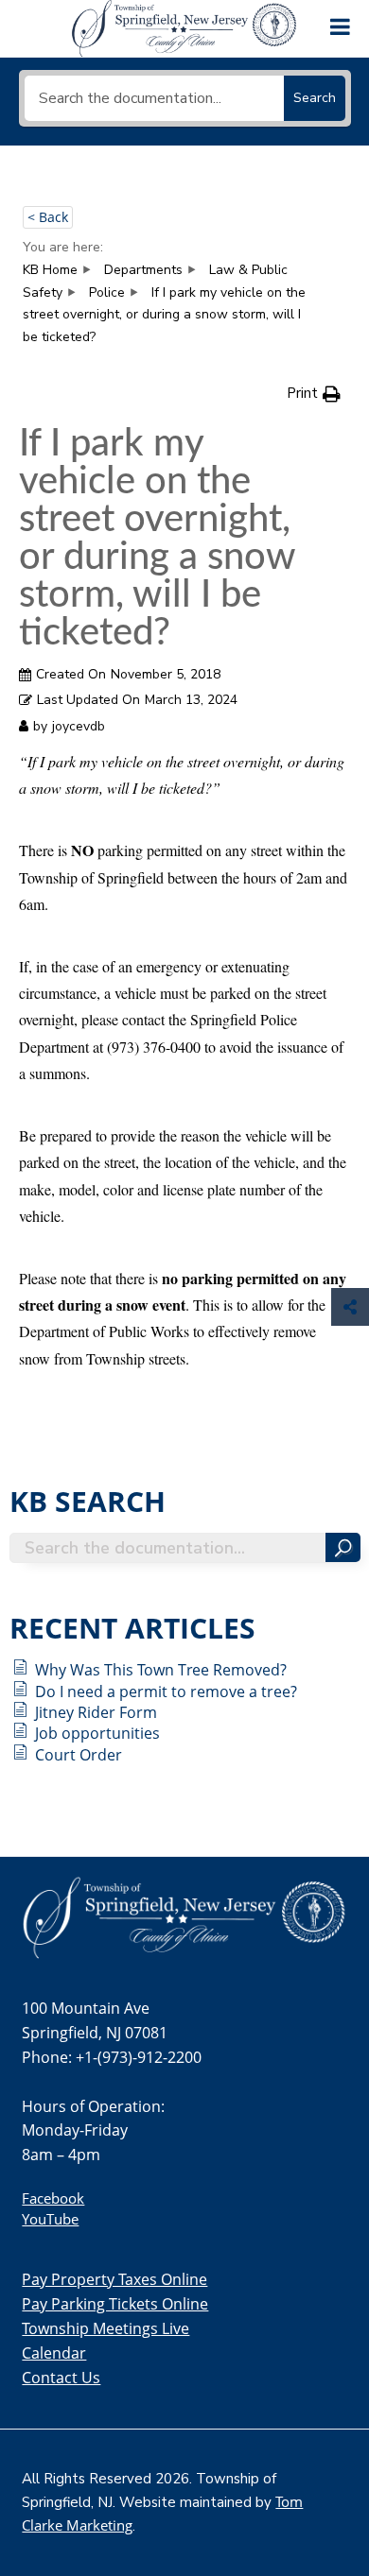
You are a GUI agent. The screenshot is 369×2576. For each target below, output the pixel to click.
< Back (48, 217)
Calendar (54, 2353)
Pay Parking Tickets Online (115, 2304)
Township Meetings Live (105, 2328)
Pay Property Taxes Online (114, 2279)
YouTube (50, 2219)
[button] (314, 394)
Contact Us (61, 2378)
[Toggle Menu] (340, 24)
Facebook (53, 2198)
